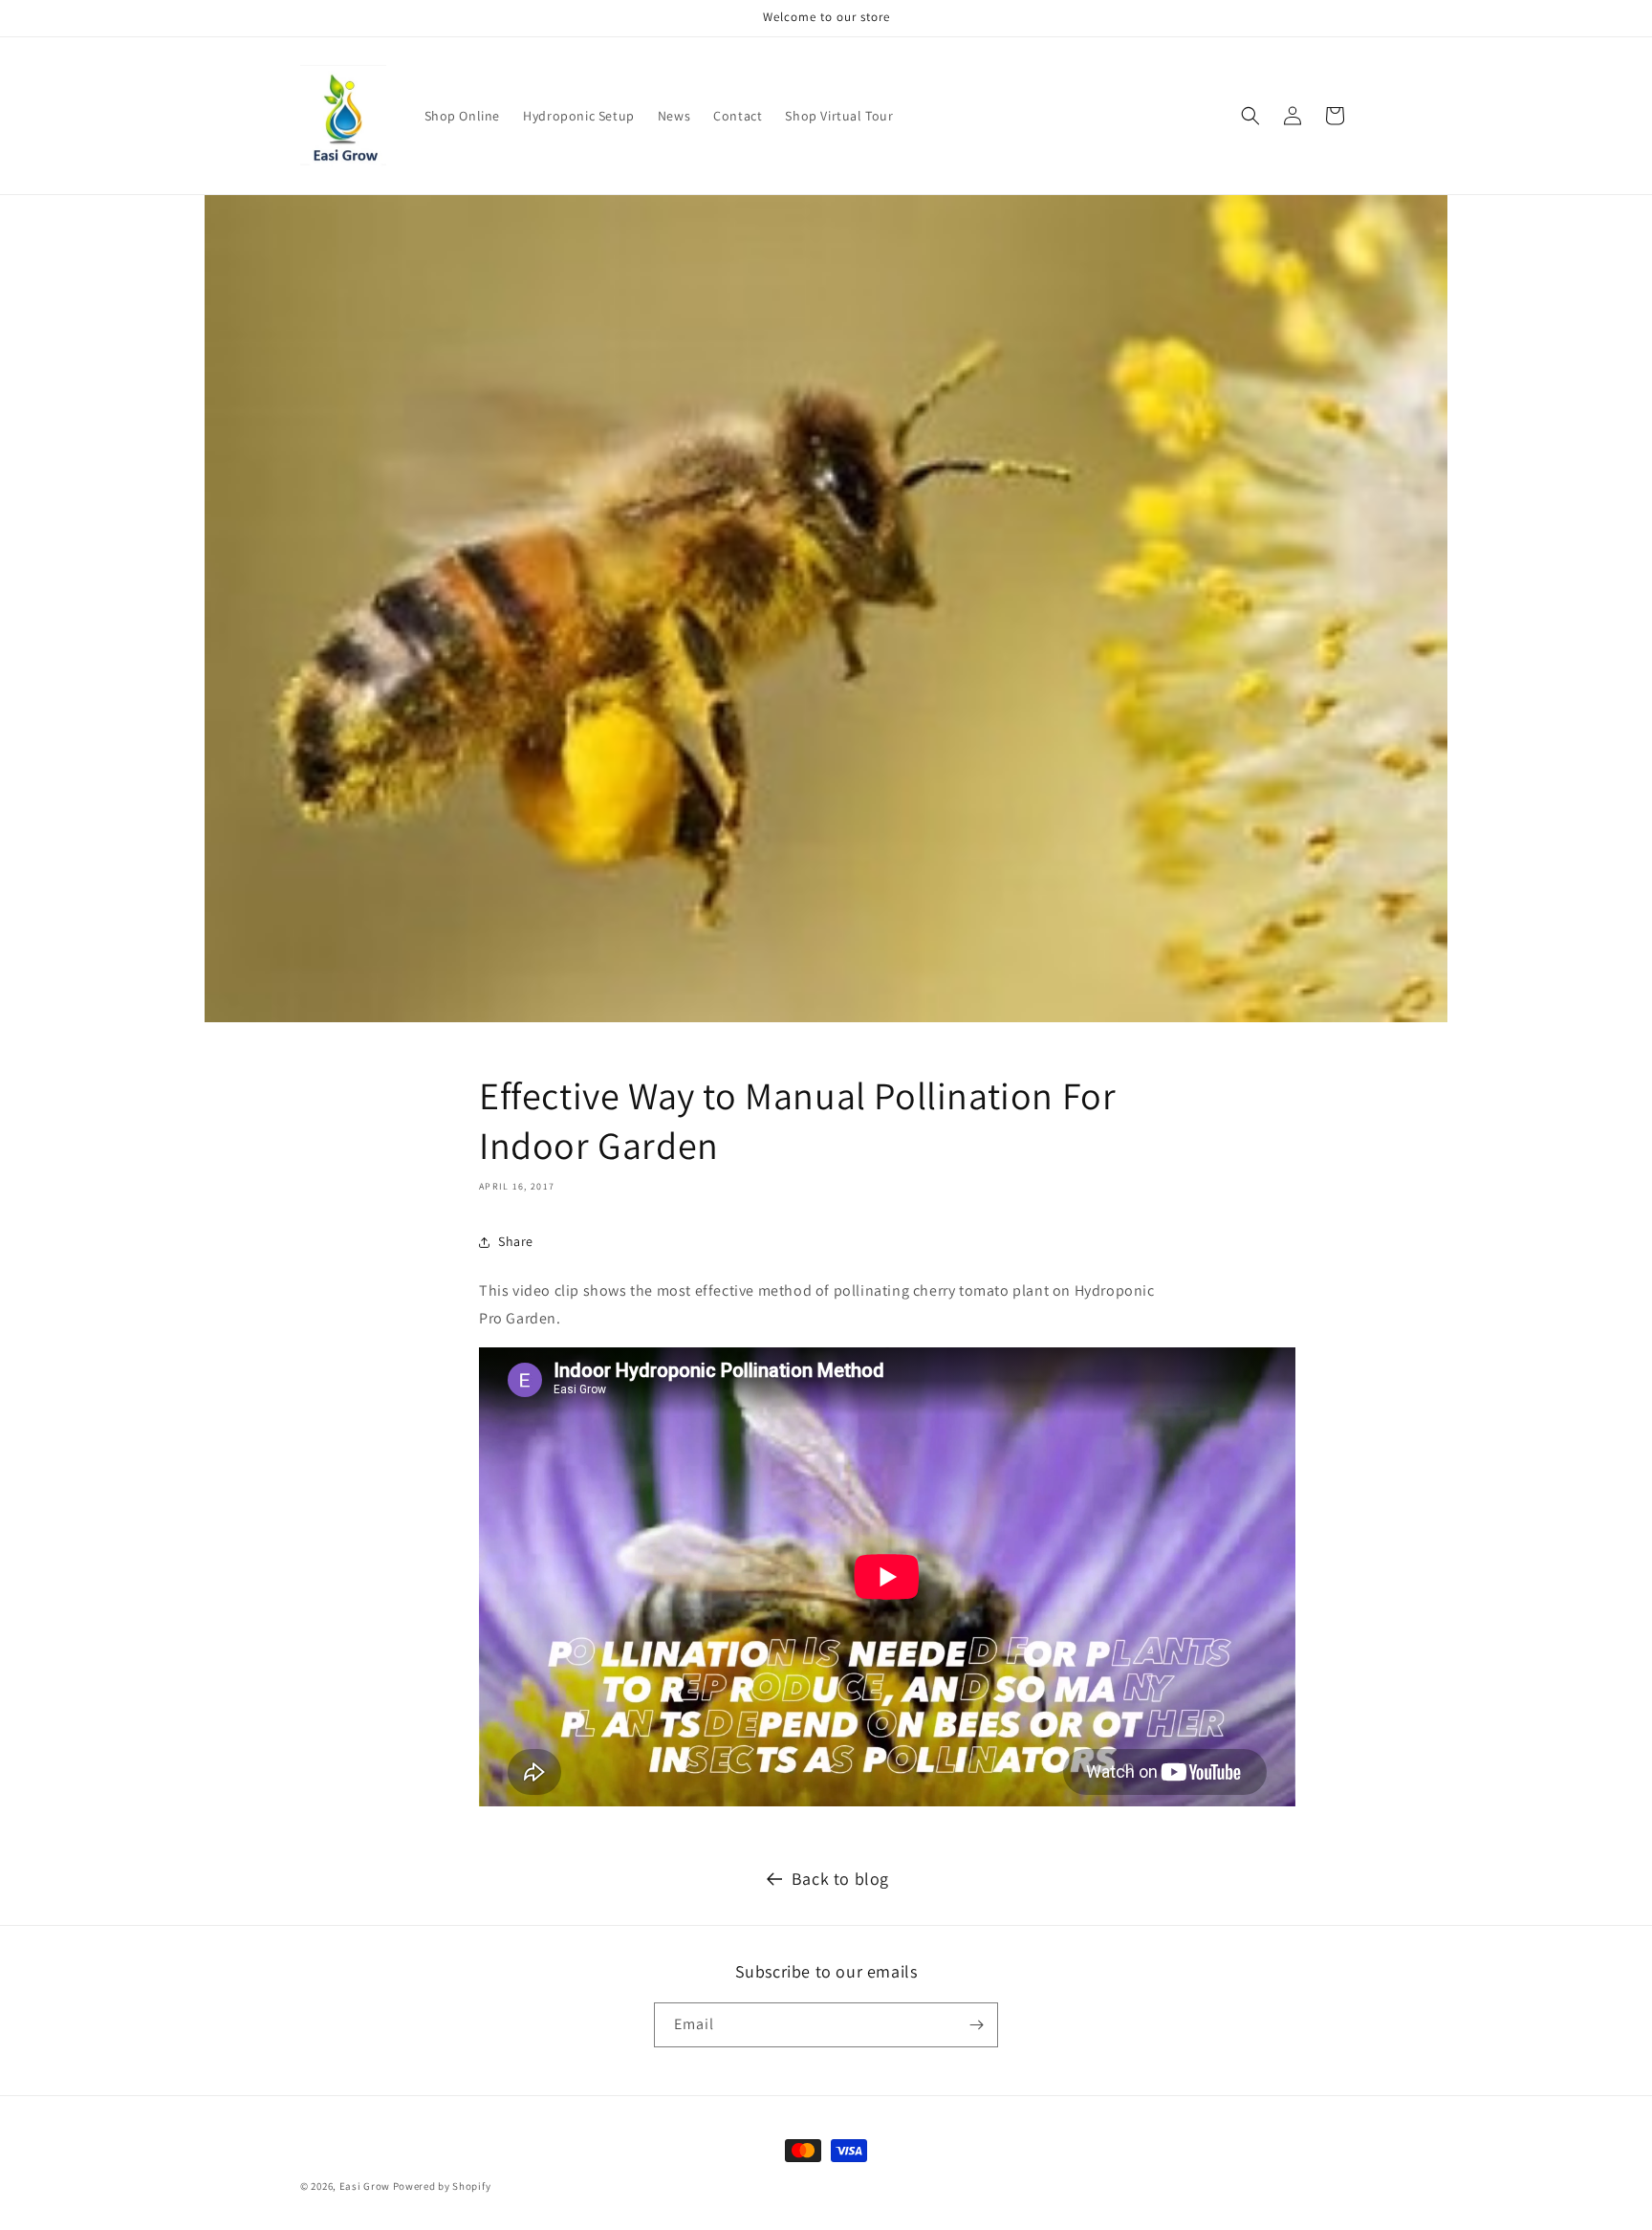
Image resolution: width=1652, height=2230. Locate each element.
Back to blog (840, 1879)
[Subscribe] (976, 2025)
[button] (1250, 116)
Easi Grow (365, 2186)
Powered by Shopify (442, 2186)
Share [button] (516, 1241)
